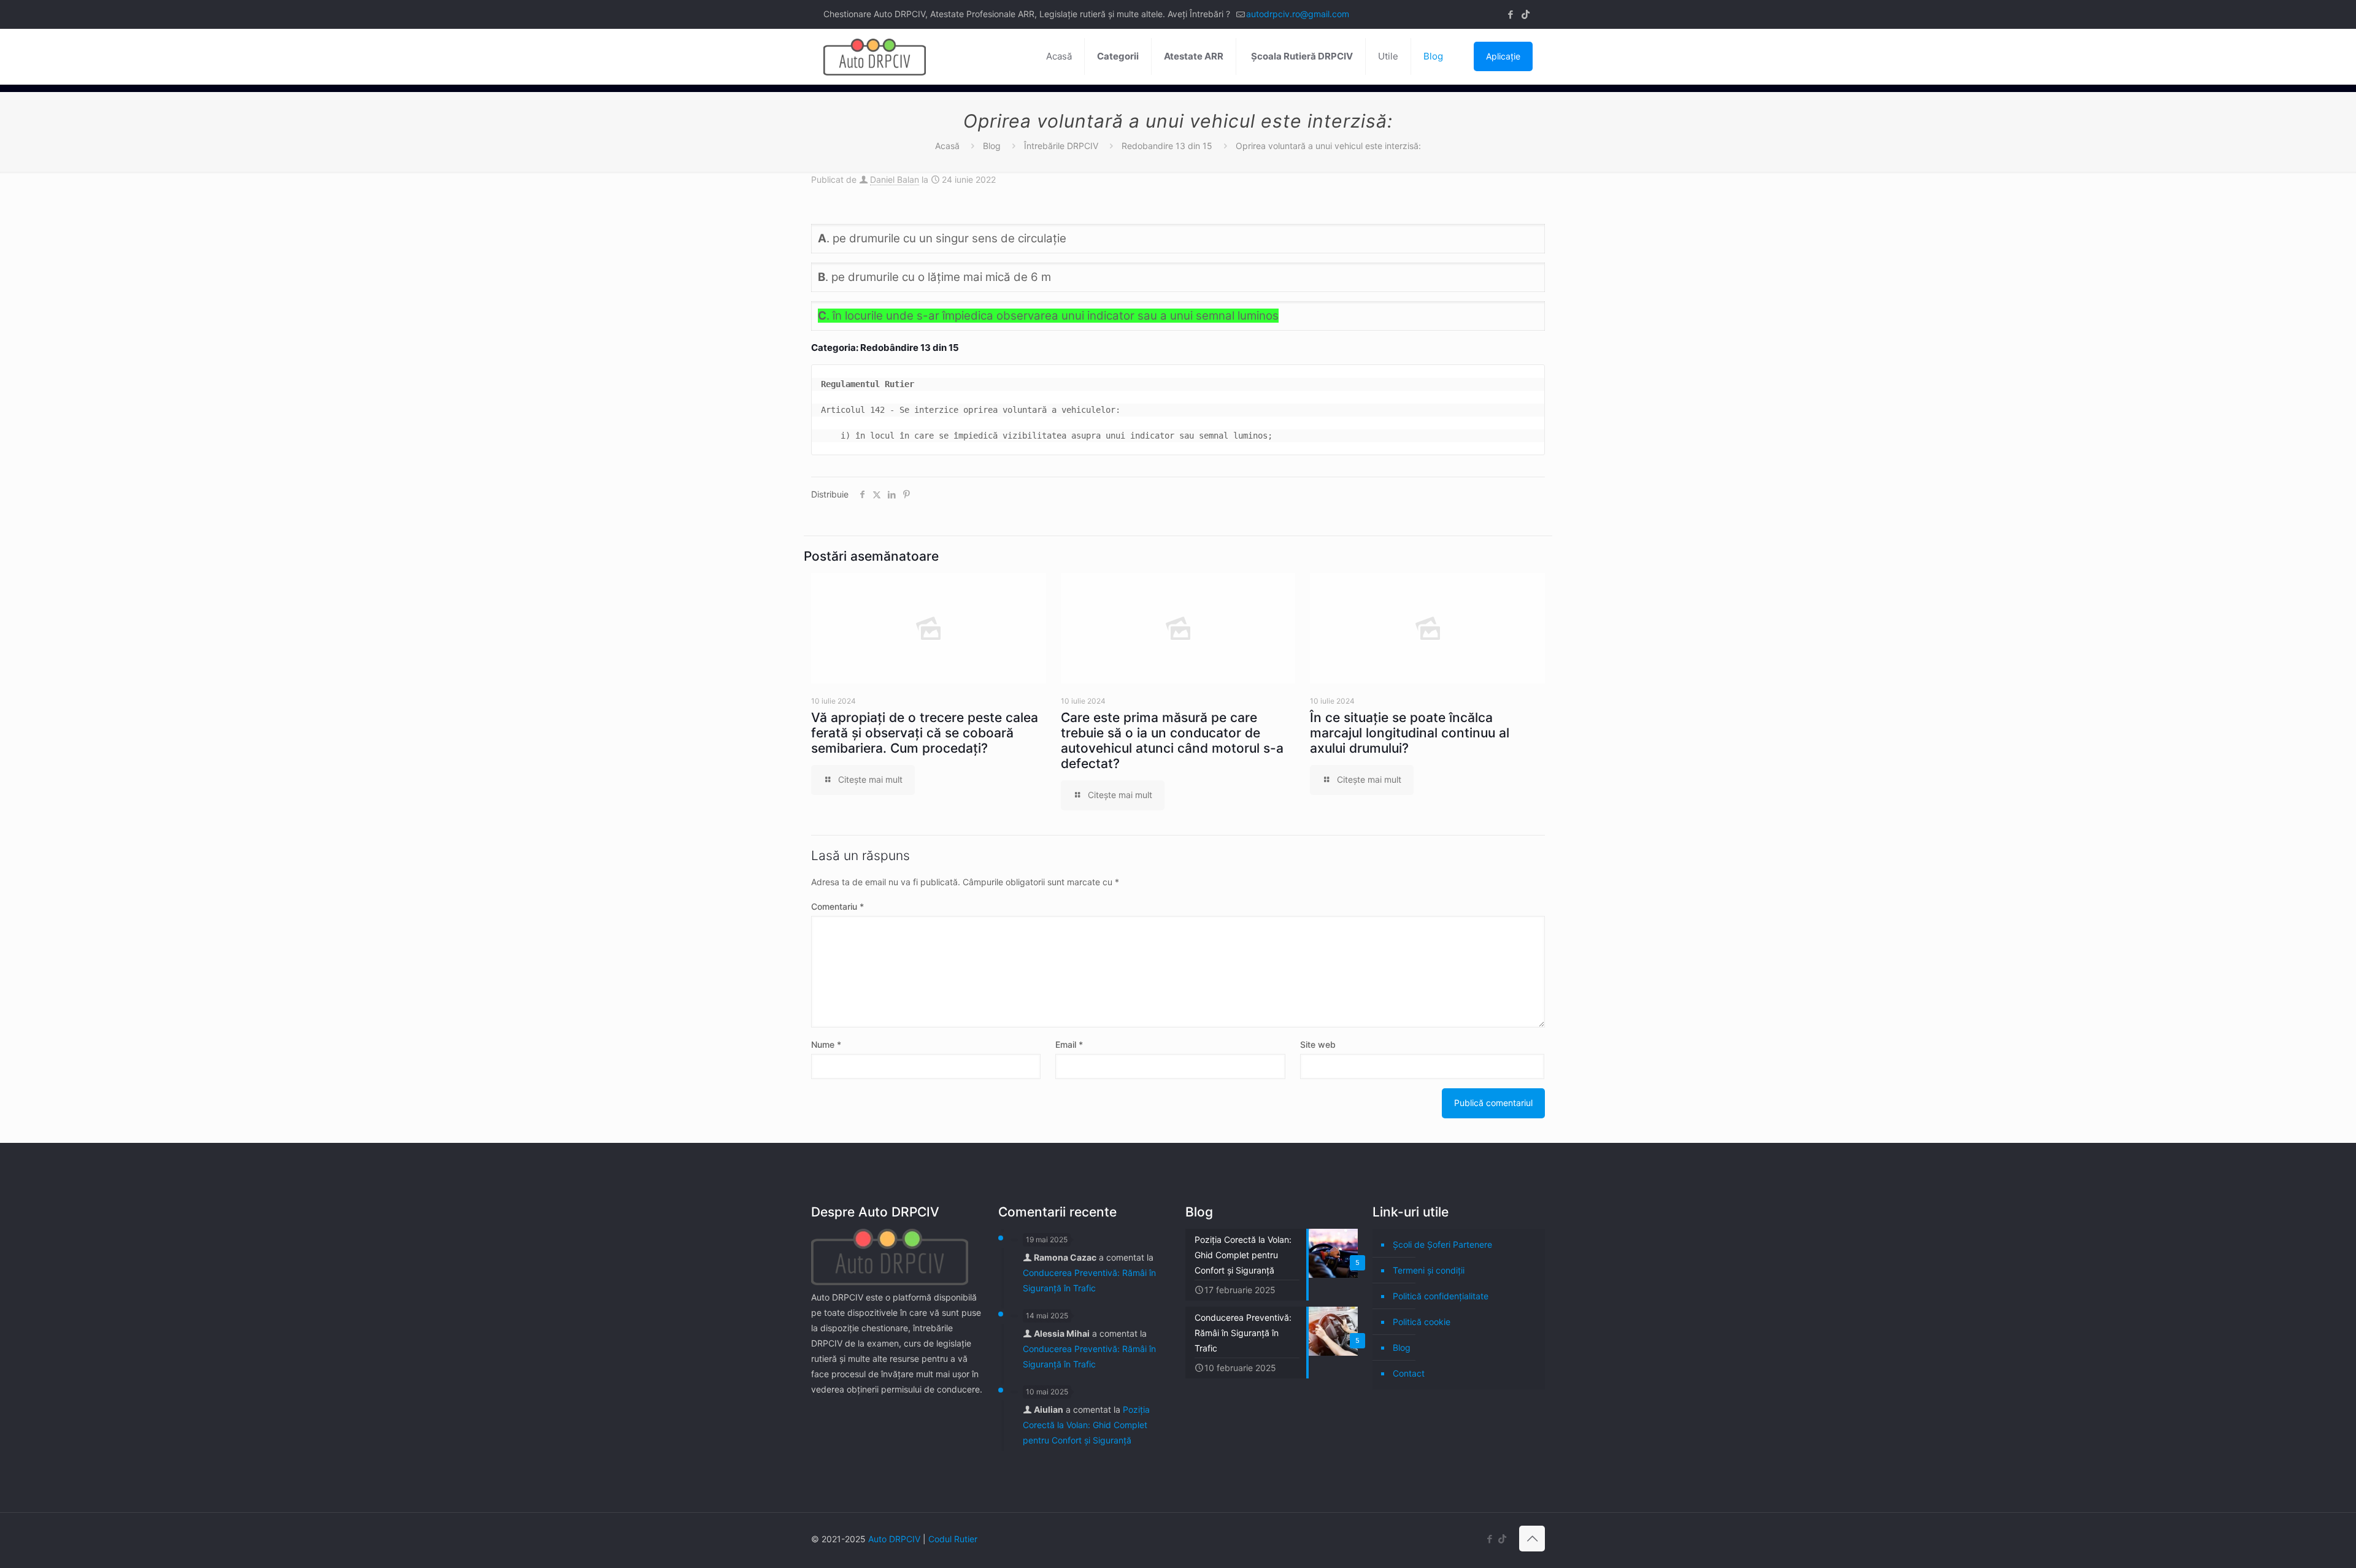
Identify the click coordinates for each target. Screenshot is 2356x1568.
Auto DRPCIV (894, 1539)
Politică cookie (1422, 1322)
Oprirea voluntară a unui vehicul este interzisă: (1328, 146)
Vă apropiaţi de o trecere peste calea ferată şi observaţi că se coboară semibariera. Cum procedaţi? (925, 733)
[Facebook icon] (1510, 14)
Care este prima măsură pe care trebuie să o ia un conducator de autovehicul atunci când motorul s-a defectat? (1172, 740)
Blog (992, 146)
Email (1069, 1044)
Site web (1318, 1044)
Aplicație (1503, 56)
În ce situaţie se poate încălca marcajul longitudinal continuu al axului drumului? (1410, 733)
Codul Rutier (953, 1539)
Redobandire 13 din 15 (1167, 146)
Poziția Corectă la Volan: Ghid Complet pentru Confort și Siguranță (1086, 1425)
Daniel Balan (895, 179)
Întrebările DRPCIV (1061, 146)
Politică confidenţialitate (1441, 1296)
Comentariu (837, 906)
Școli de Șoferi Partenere (1442, 1244)
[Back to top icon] (1532, 1539)
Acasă (947, 146)
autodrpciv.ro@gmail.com (1298, 14)
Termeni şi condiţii (1429, 1270)
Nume (826, 1044)
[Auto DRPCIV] (875, 56)
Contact (1409, 1373)
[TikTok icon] (1526, 14)
